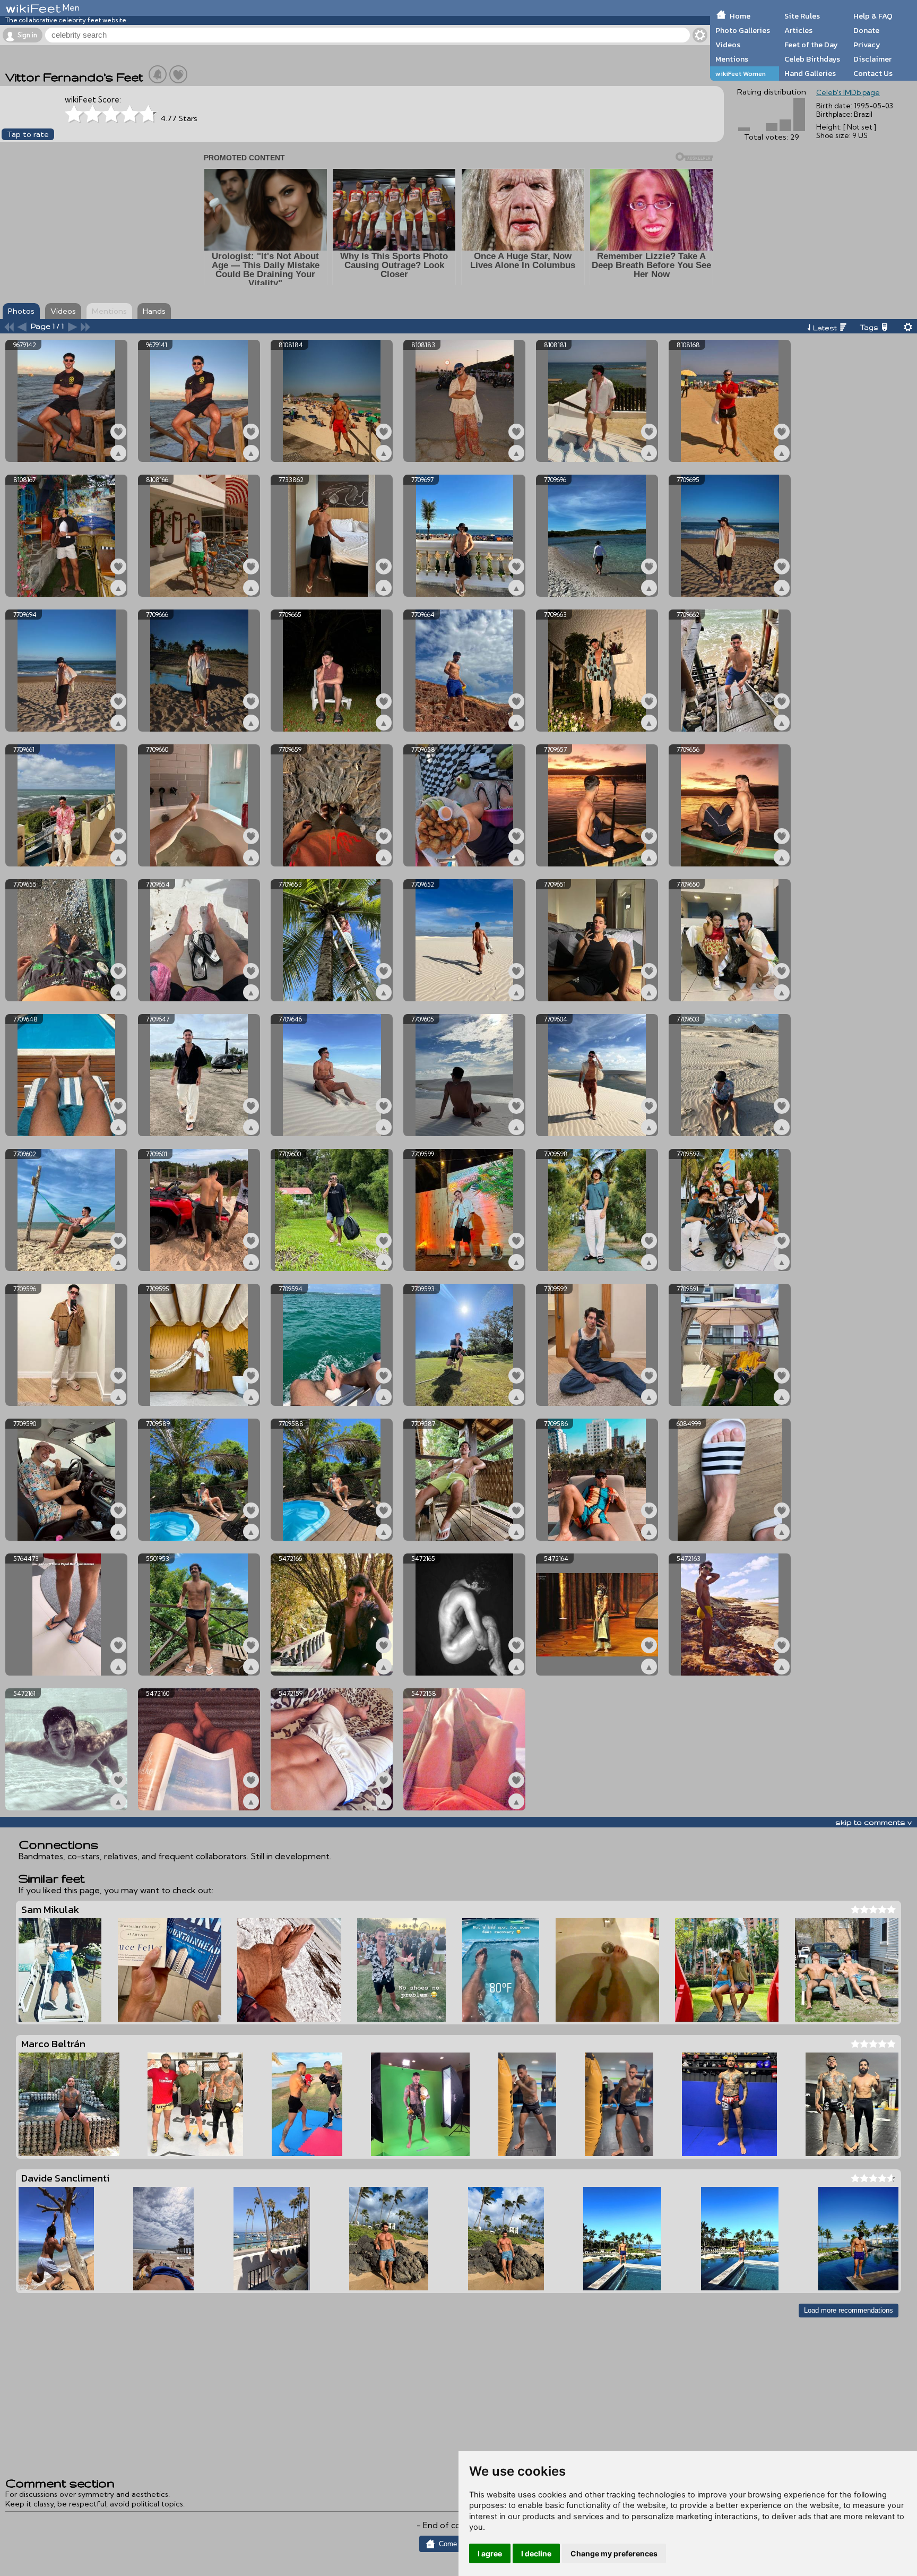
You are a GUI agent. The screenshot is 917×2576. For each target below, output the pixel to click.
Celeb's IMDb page (848, 92)
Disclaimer (872, 59)
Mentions (732, 59)
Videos (728, 45)
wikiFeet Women (741, 74)
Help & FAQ (873, 16)
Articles (798, 30)
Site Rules (802, 16)
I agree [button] (490, 2553)
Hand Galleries (810, 73)
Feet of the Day (811, 45)
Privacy (867, 45)
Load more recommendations (849, 2310)
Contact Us (873, 73)
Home (740, 16)
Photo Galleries (743, 30)
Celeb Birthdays (812, 59)
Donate (866, 30)
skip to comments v (873, 1822)
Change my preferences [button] (614, 2553)
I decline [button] (536, 2553)
